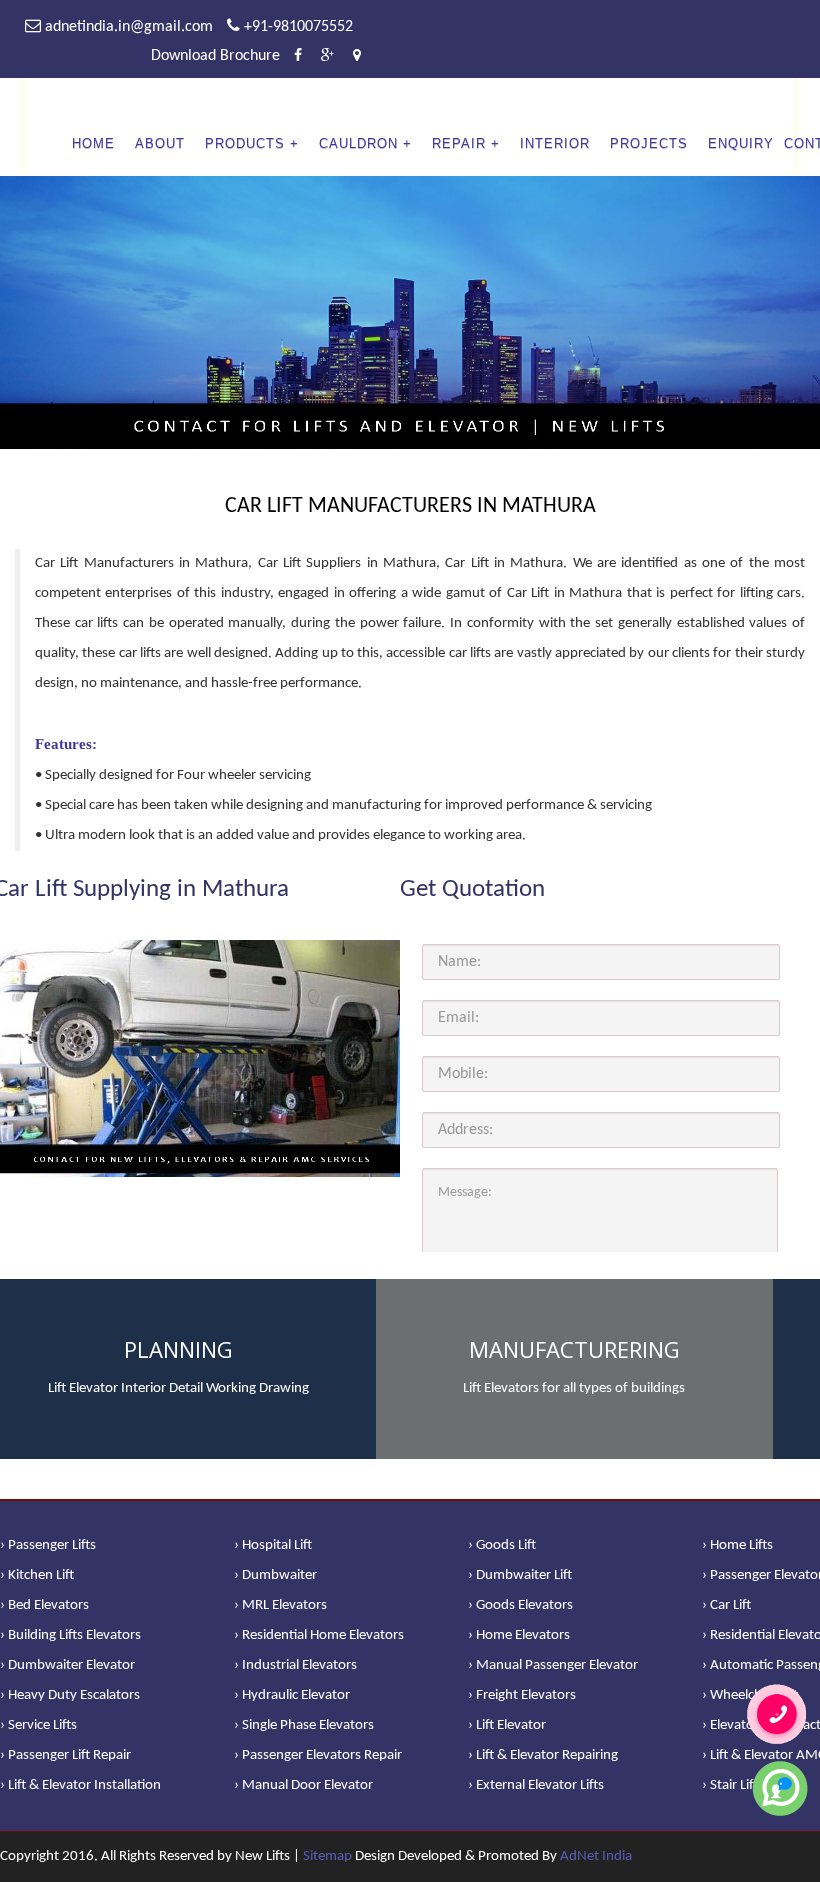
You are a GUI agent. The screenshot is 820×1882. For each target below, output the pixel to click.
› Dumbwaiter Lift (520, 1575)
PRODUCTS (245, 143)
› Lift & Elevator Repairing (543, 1755)
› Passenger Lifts (48, 1545)
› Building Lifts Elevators (70, 1635)
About (160, 143)
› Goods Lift (502, 1545)
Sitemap (327, 1856)
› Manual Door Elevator (303, 1785)
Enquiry (741, 143)
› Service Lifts (38, 1725)
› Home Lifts (737, 1545)
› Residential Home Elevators (319, 1635)
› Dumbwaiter (275, 1575)
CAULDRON (358, 143)
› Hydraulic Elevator (292, 1695)
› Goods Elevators (520, 1605)
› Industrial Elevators (295, 1665)
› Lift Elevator (507, 1725)
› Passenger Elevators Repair (318, 1755)
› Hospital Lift (273, 1545)
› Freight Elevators (522, 1695)
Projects (649, 143)
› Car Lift (726, 1605)
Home (93, 143)
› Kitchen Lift (37, 1575)
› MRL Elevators (280, 1605)
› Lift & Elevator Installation (80, 1785)
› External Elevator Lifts (536, 1785)
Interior (555, 143)
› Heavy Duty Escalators (70, 1695)
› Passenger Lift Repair (65, 1755)
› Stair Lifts (733, 1785)
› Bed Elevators (44, 1605)
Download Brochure (215, 56)
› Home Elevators (519, 1635)
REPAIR (459, 143)
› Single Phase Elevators (304, 1725)
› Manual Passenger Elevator (553, 1665)
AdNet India (596, 1856)
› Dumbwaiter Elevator (67, 1665)
